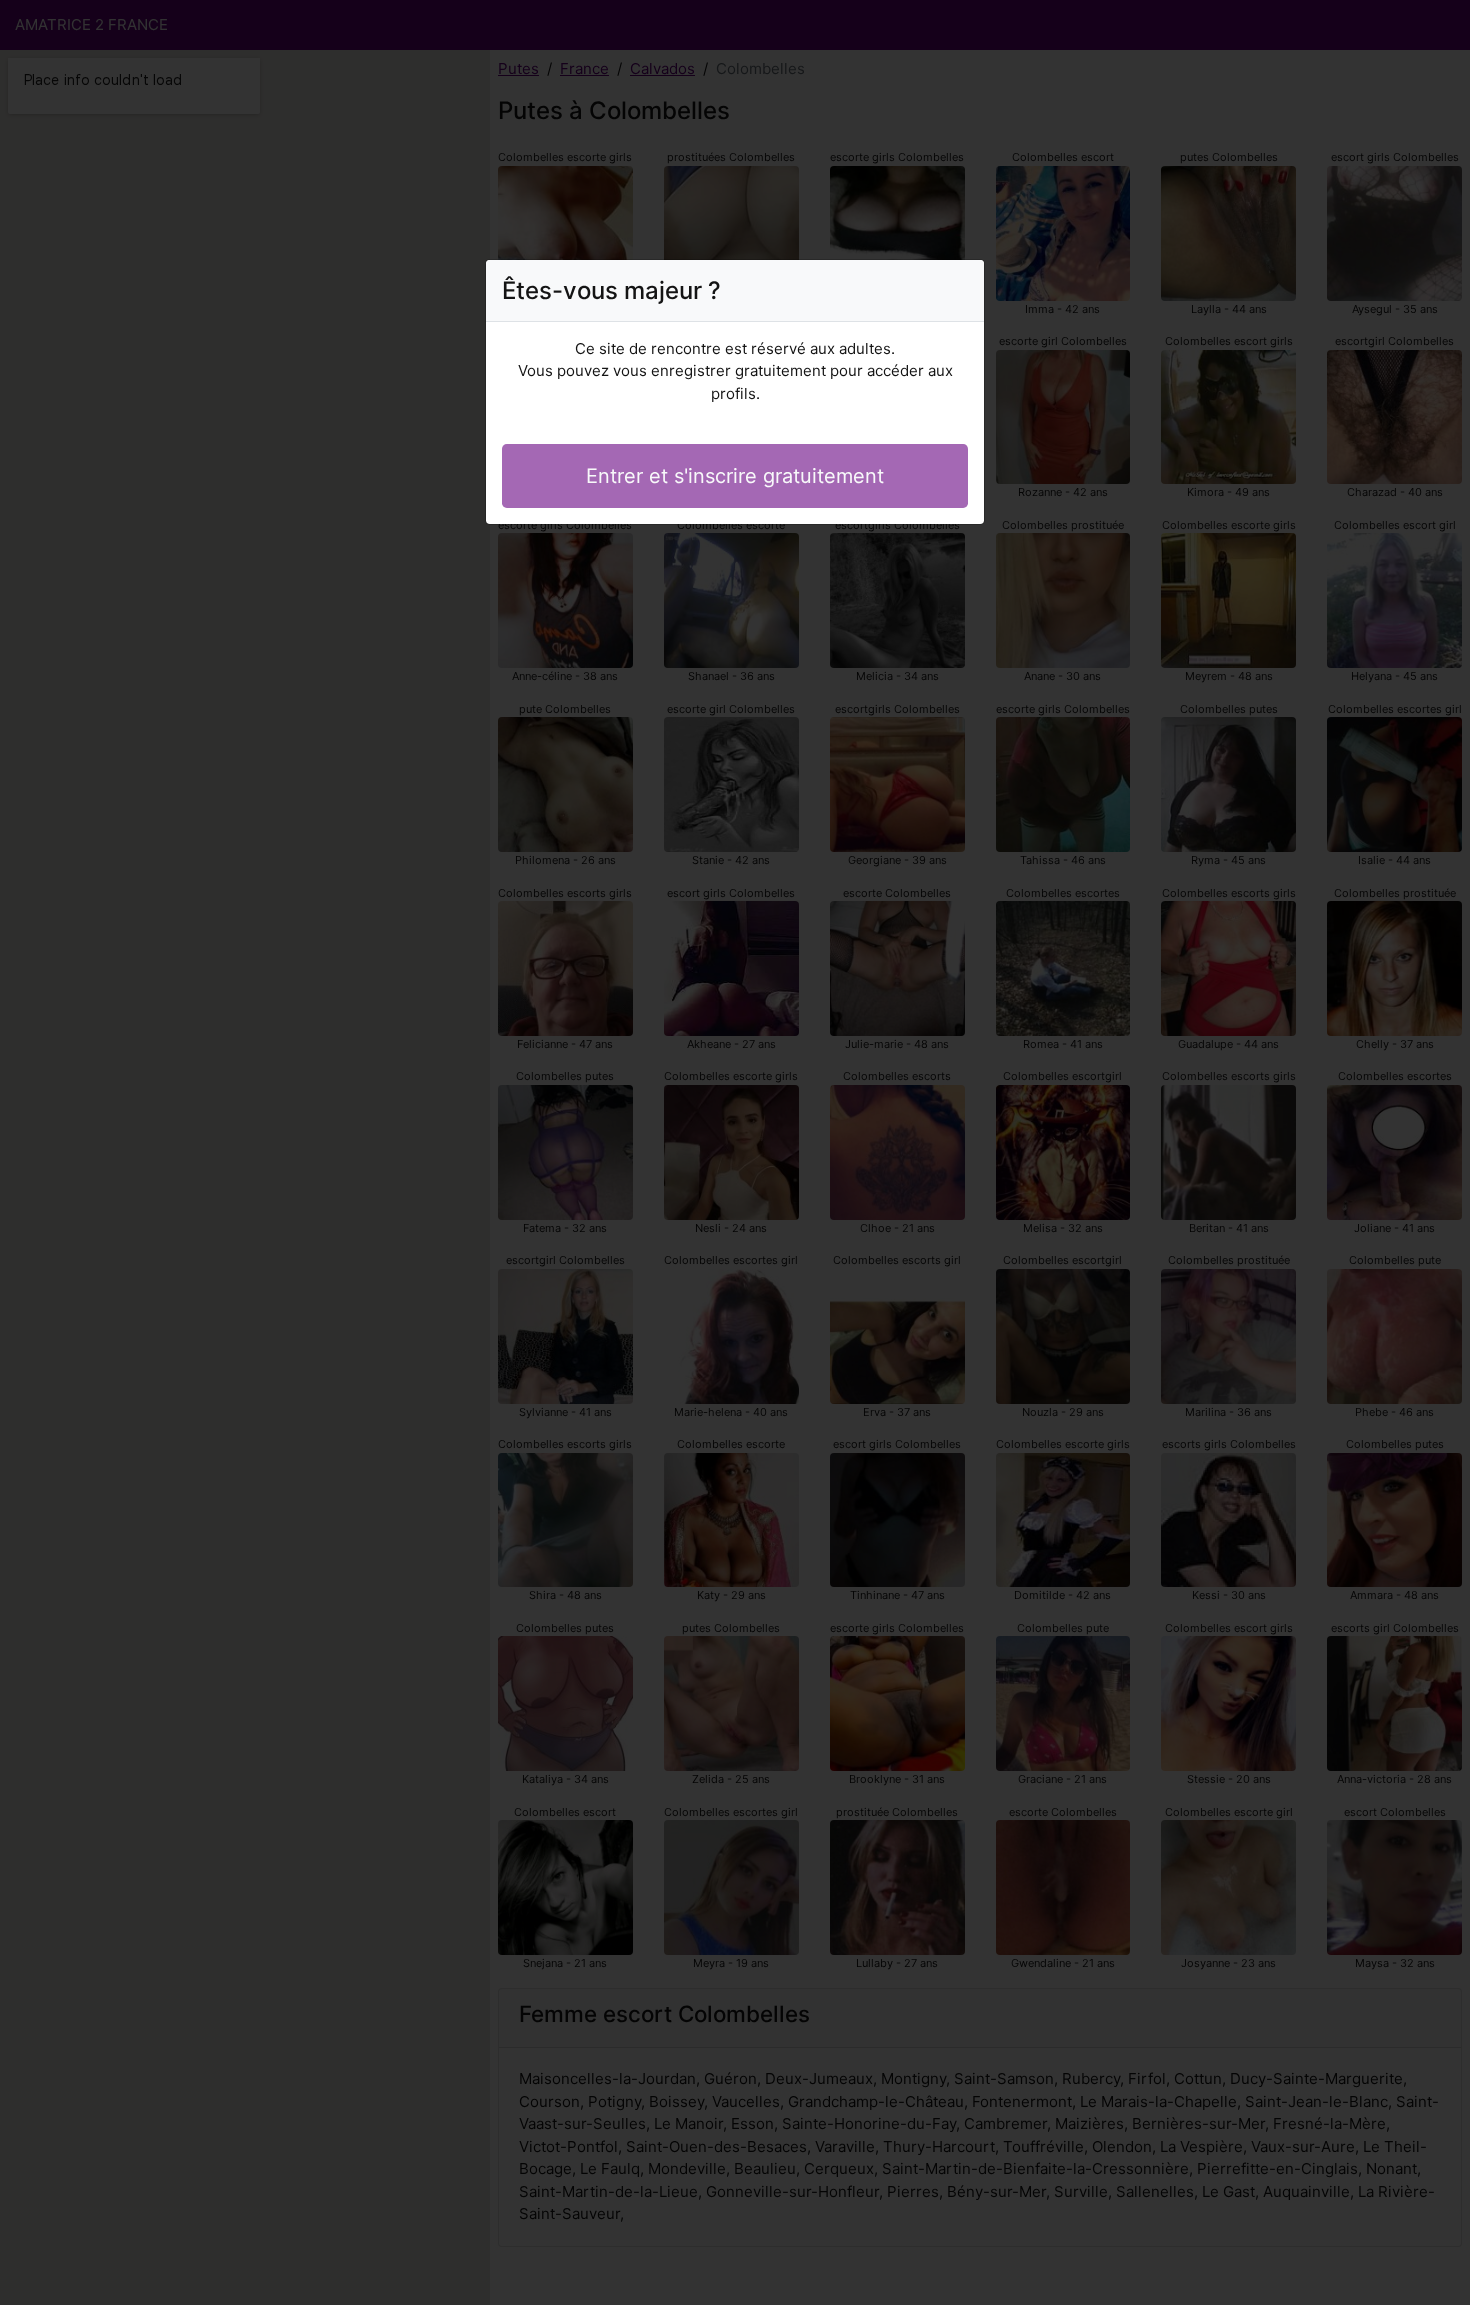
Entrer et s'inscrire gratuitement (735, 476)
